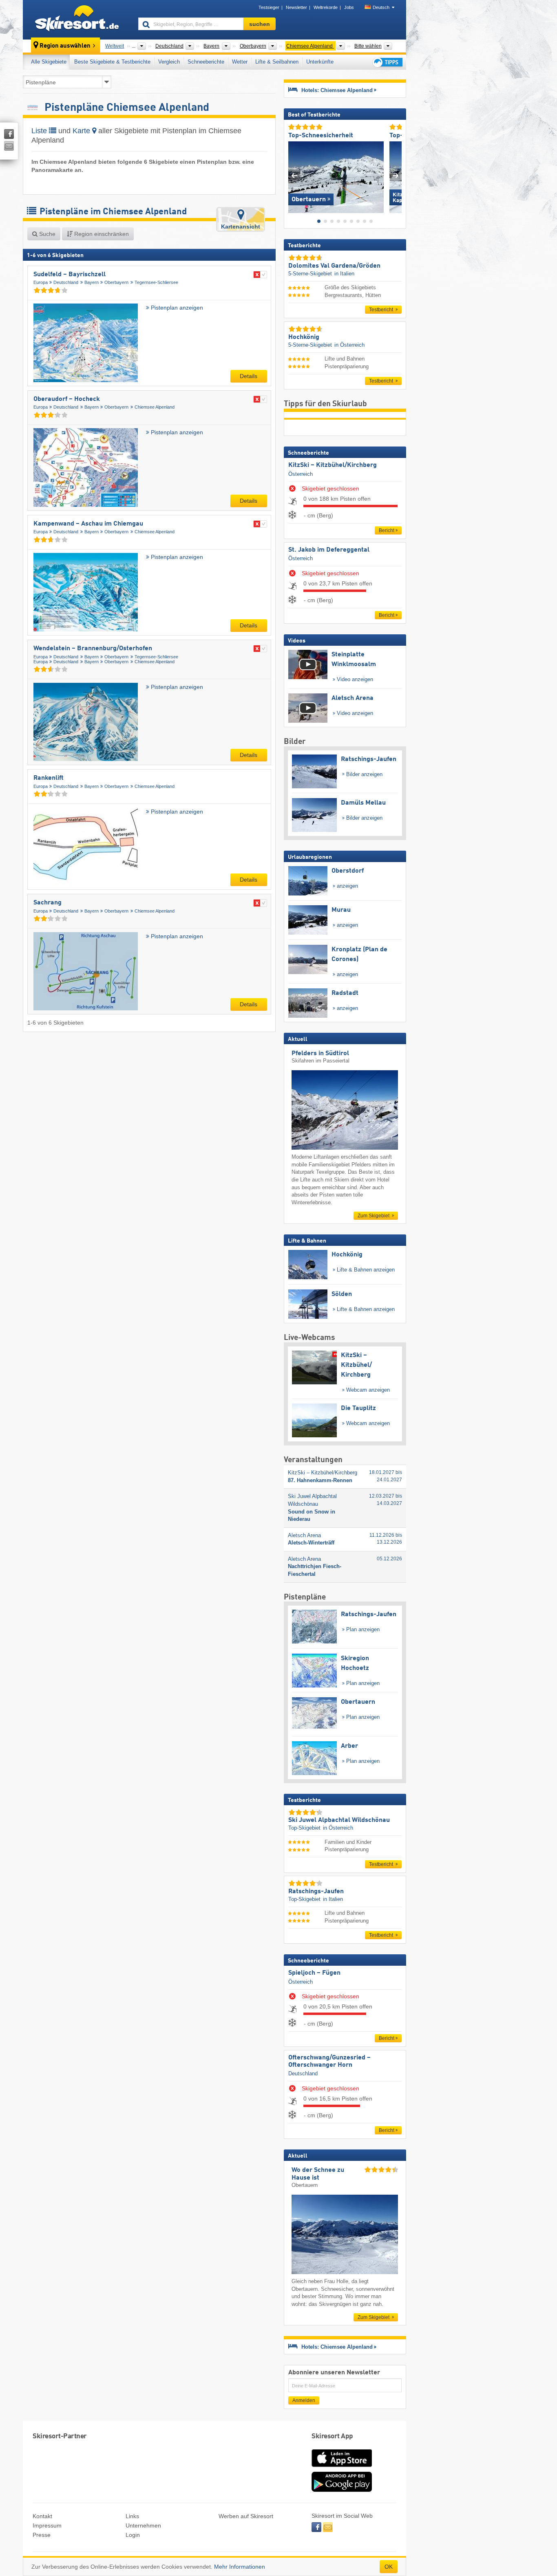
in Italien (344, 274)
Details (249, 376)
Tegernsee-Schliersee (156, 282)
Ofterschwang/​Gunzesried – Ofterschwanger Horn (329, 2061)
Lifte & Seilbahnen (277, 62)
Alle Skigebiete (49, 62)
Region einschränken (101, 234)
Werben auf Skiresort (246, 2516)
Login (133, 2535)
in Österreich (349, 345)
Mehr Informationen (240, 2567)
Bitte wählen (368, 46)
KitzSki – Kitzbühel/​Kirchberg (333, 465)
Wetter (240, 62)
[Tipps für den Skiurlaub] (387, 62)
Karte (82, 131)
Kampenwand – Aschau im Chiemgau (88, 524)
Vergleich (169, 62)
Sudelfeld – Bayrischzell (70, 275)
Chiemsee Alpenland (155, 407)
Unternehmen (143, 2525)
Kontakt (42, 2516)
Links (132, 2516)
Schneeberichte (206, 62)
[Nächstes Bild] (396, 175)
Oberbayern (116, 282)
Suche (46, 234)
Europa (41, 282)
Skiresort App (332, 2436)
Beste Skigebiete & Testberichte (112, 62)
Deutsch (381, 7)
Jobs (349, 7)
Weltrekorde (326, 7)
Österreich (301, 474)
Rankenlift (49, 778)
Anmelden (304, 2400)
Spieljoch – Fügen (314, 1973)
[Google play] (342, 2490)
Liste (40, 131)
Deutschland (66, 282)
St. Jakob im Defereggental (329, 550)
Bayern (92, 282)
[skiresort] (77, 20)
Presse (42, 2535)
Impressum (47, 2525)
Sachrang (48, 903)
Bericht (387, 530)
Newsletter (296, 7)
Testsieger (269, 7)
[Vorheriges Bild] (294, 175)
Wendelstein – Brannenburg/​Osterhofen (93, 649)
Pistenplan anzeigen (176, 308)
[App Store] (342, 2468)
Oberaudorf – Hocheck (67, 399)
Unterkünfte (320, 62)
